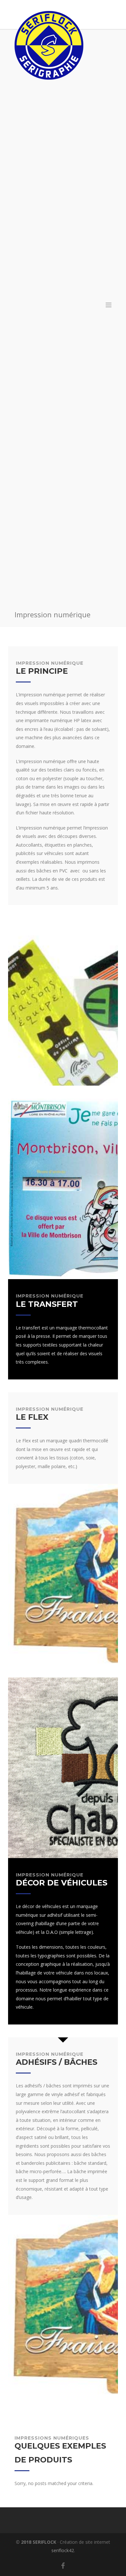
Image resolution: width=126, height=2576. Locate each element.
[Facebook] (63, 2566)
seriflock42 (63, 2550)
